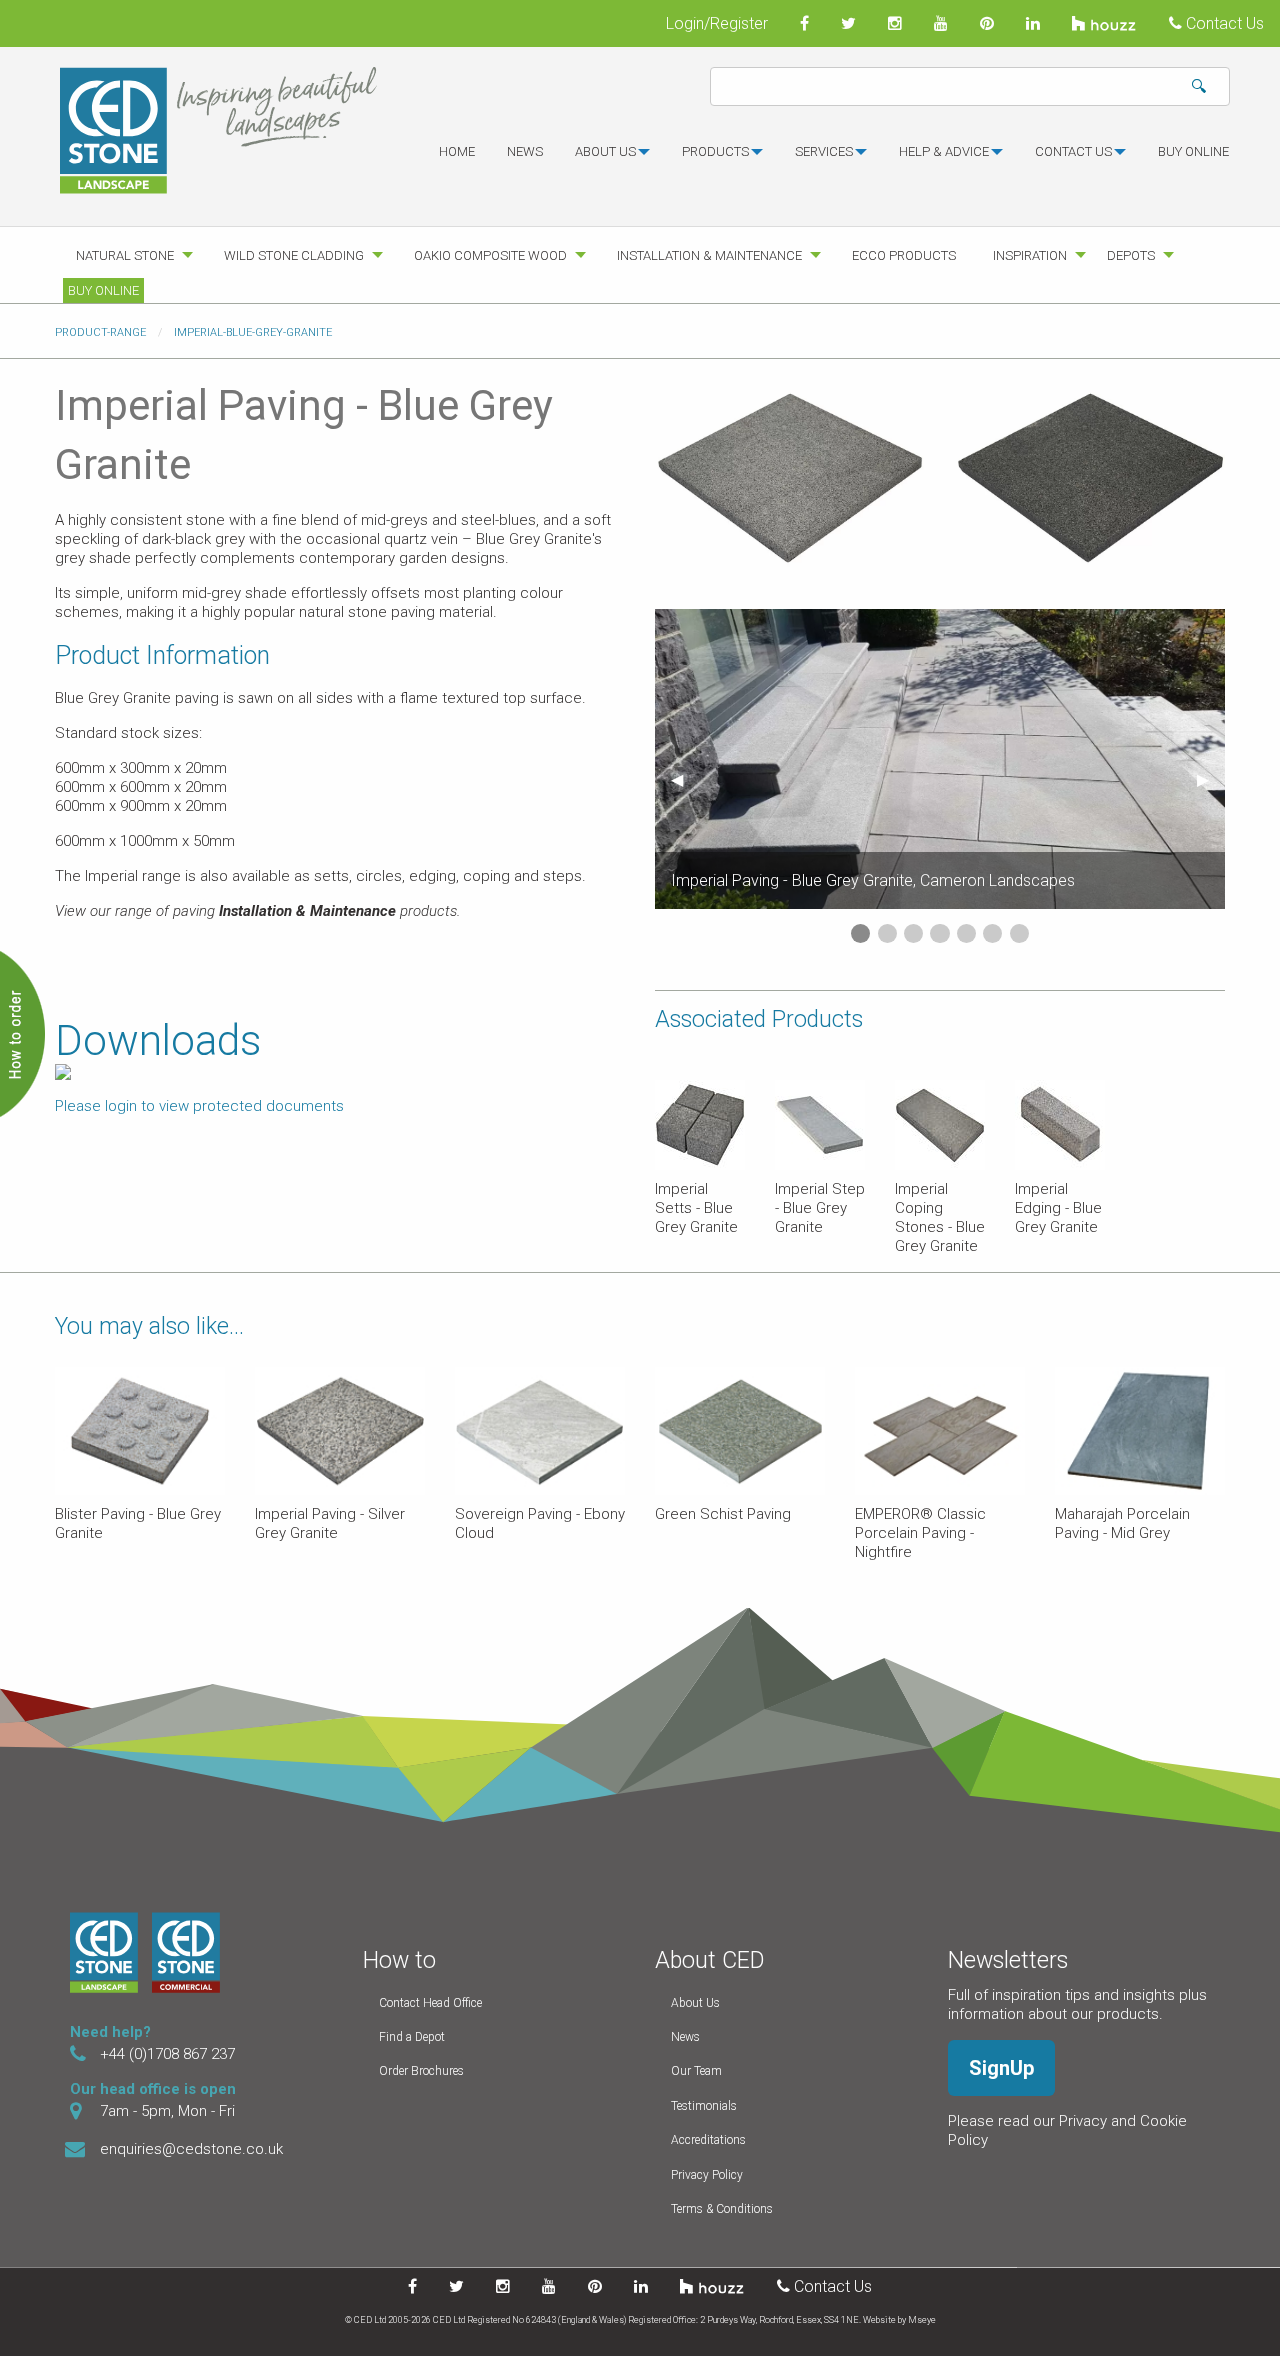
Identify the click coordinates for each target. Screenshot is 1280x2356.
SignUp (1001, 2068)
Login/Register (717, 23)
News (525, 151)
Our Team (696, 2071)
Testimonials (704, 2106)
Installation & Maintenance (709, 255)
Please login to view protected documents (199, 1106)
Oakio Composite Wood (490, 255)
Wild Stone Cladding (294, 255)
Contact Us (1223, 23)
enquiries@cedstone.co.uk (191, 2149)
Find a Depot (412, 2037)
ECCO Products (904, 255)
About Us (695, 2003)
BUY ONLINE (1193, 151)
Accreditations (708, 2140)
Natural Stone (125, 255)
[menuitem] (457, 160)
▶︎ (1211, 779)
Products (715, 151)
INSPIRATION (1030, 255)
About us (605, 151)
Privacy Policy (707, 2175)
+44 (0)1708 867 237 (167, 2054)
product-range (100, 332)
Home (457, 151)
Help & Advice (944, 151)
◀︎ (685, 779)
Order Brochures (421, 2071)
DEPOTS (1131, 255)
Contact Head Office (430, 2003)
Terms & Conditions (722, 2209)
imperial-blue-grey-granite (253, 332)
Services (824, 151)
